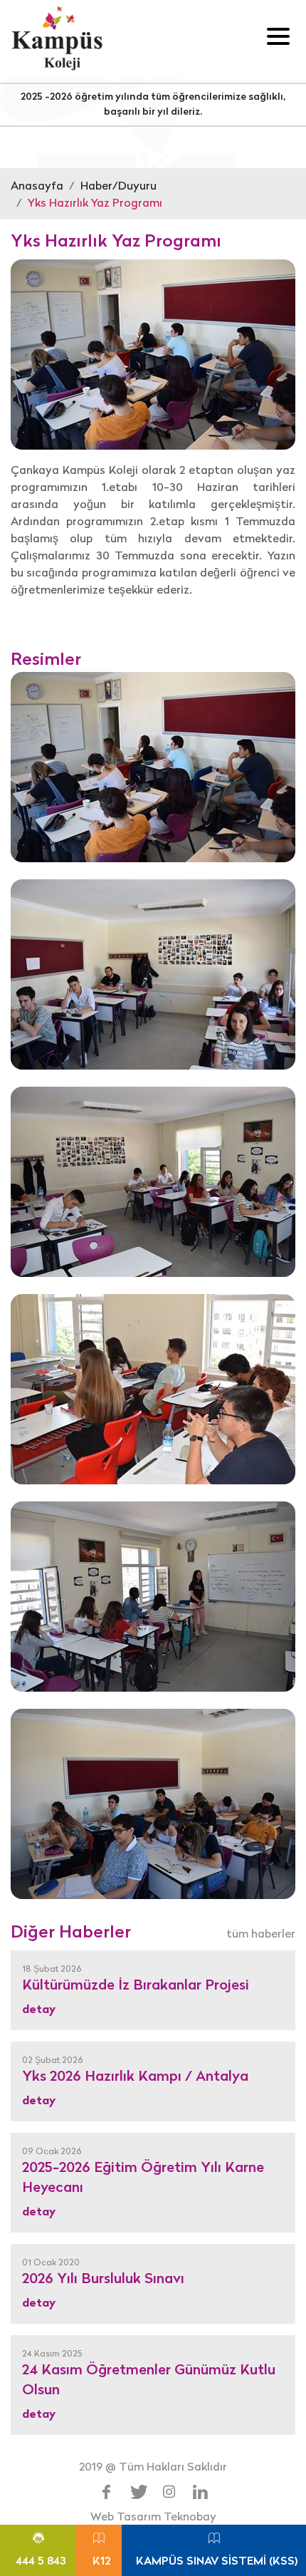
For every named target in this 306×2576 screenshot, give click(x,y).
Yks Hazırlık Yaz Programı (95, 202)
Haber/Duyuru (118, 185)
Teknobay (190, 2516)
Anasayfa (37, 185)
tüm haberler (261, 1933)
